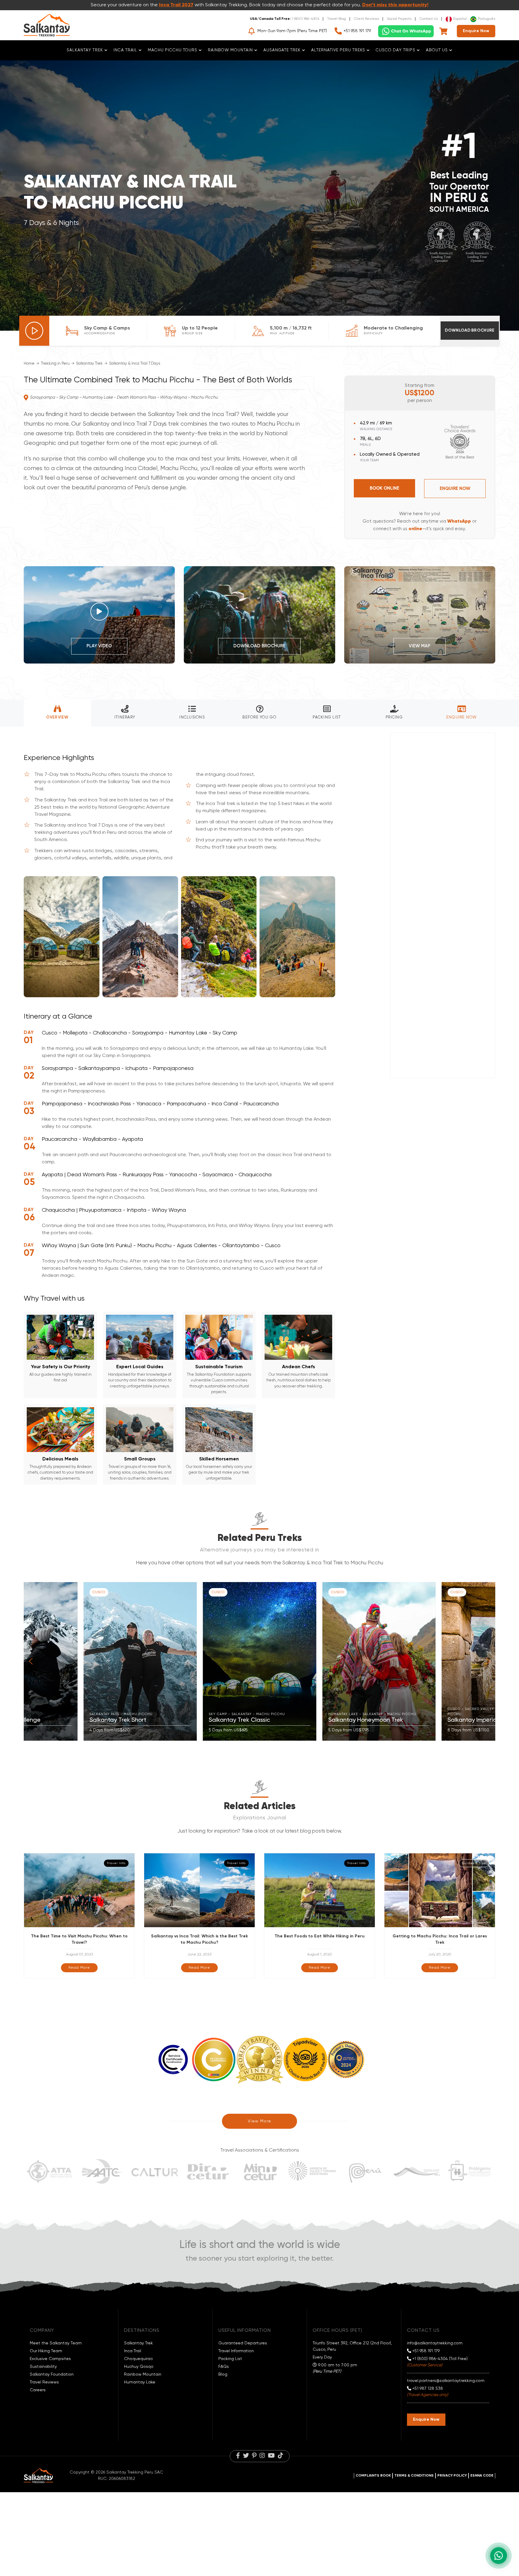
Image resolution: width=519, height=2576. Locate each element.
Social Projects (399, 19)
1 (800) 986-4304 (305, 19)
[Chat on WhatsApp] (406, 31)
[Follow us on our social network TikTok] (281, 2456)
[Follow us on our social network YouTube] (271, 2456)
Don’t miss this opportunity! (395, 5)
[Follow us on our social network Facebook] (238, 2456)
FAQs (224, 2367)
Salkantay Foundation (52, 2374)
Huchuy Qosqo (139, 2367)
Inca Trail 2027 (176, 5)
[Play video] (34, 331)
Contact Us (429, 19)
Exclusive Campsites (50, 2359)
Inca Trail (133, 2351)
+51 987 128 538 (427, 2389)
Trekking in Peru (55, 364)
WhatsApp (459, 521)
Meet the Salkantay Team (56, 2343)
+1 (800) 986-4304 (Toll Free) (439, 2359)
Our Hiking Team (46, 2351)
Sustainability (43, 2367)
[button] (31, 1661)
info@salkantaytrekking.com (435, 2343)
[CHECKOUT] (444, 31)
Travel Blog (337, 19)
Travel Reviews (44, 2382)
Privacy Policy (452, 2476)
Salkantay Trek (89, 364)
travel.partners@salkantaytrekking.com (446, 2381)
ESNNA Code (482, 2476)
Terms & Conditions (414, 2476)
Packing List (230, 2359)
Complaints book (373, 2476)
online (415, 529)
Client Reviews (366, 19)
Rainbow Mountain (143, 2374)
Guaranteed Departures (243, 2343)
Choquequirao (138, 2359)
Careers (38, 2390)
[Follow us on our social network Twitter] (246, 2456)
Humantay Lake (140, 2382)
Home (29, 364)
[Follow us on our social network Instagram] (262, 2456)
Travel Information (236, 2351)
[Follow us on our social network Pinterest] (254, 2456)
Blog (223, 2374)
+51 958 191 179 (357, 31)
